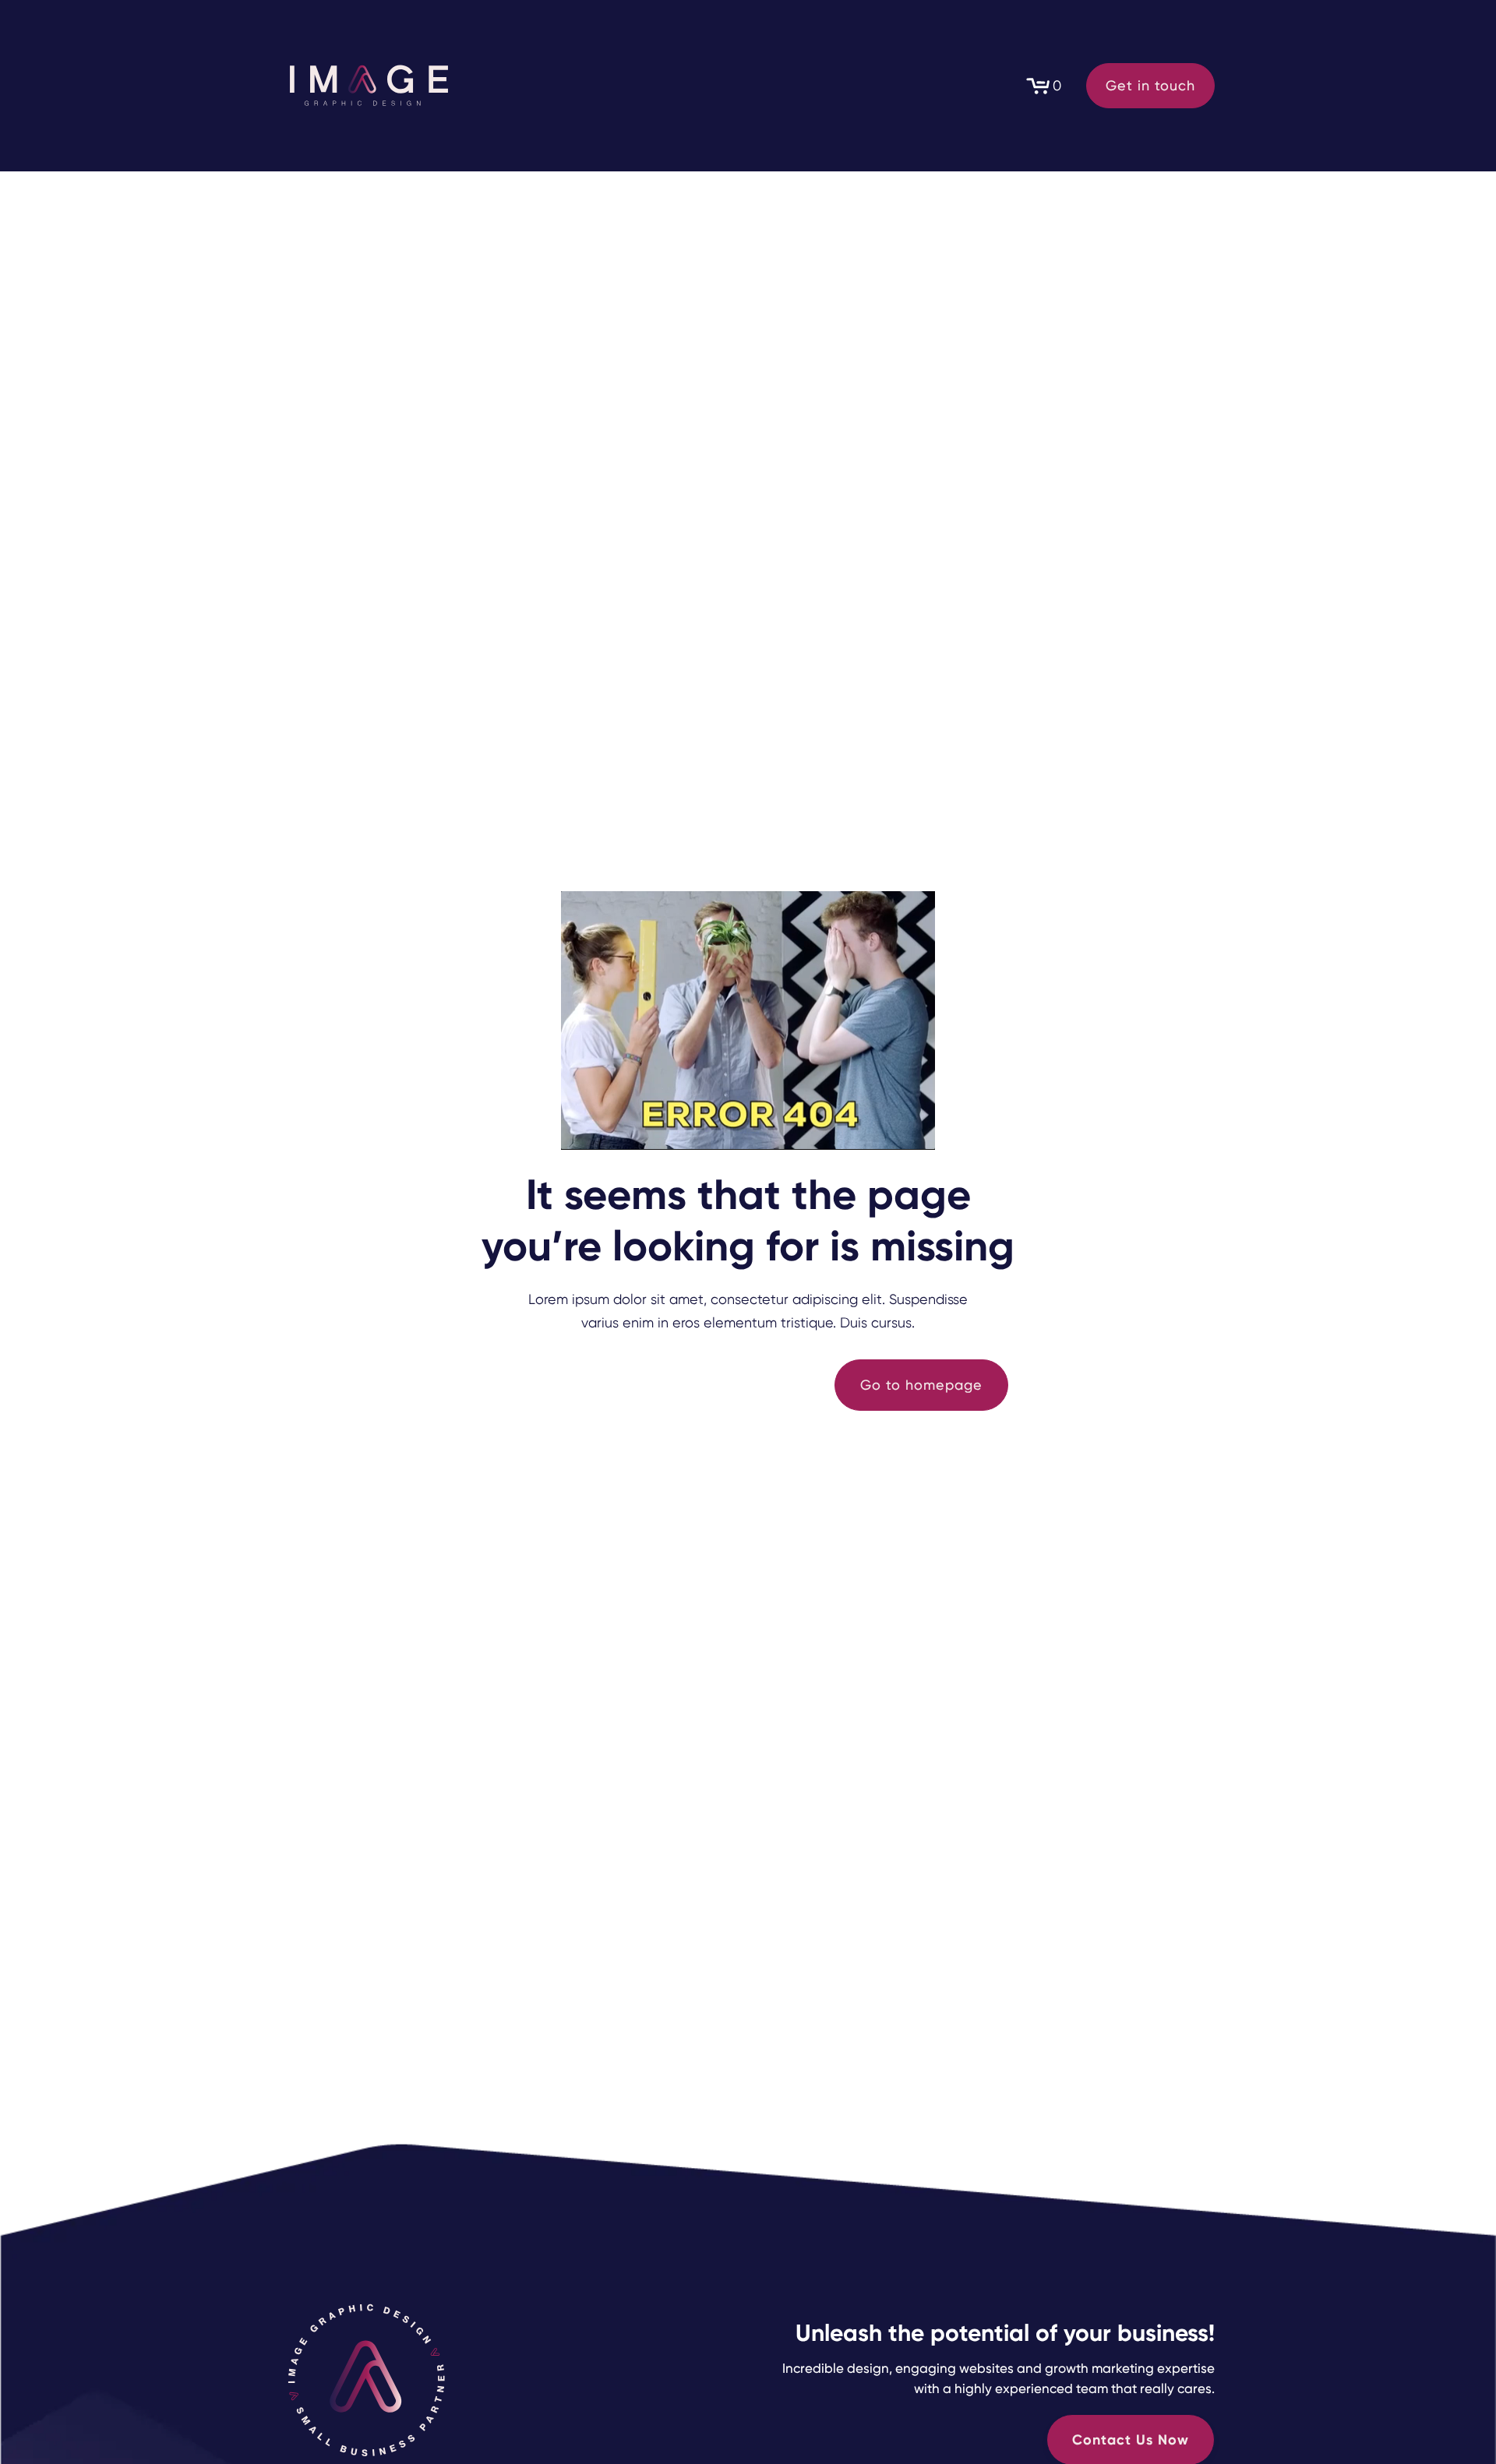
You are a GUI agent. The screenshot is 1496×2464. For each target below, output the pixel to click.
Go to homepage (921, 1385)
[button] (1043, 86)
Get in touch (1150, 85)
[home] (367, 86)
